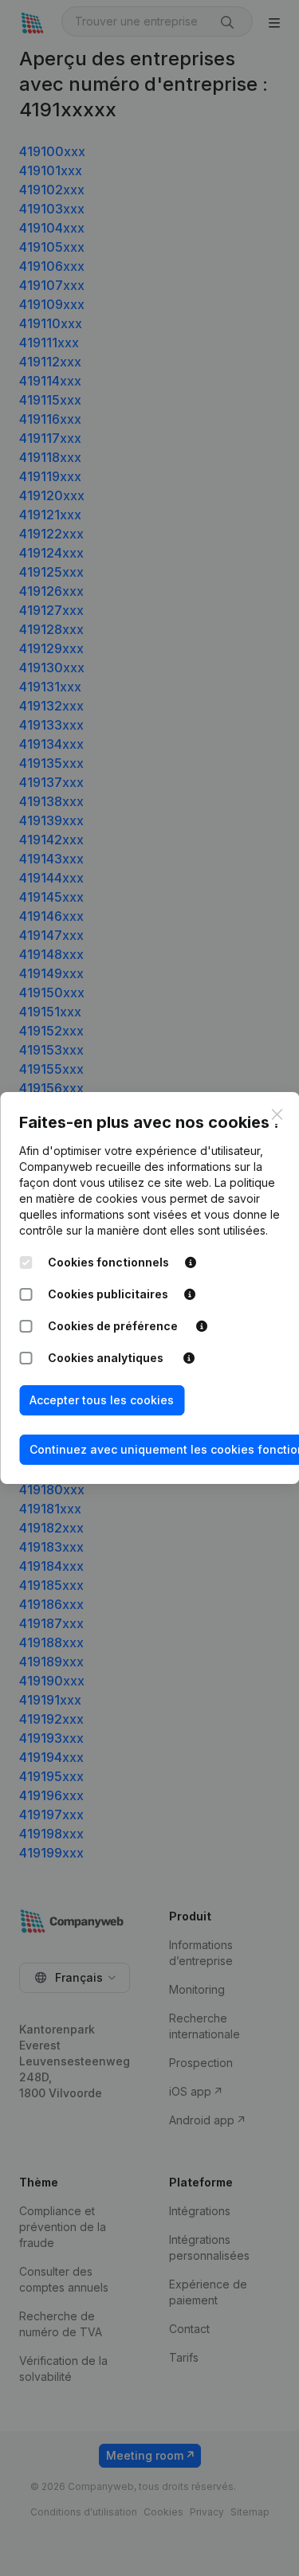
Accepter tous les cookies (102, 1400)
